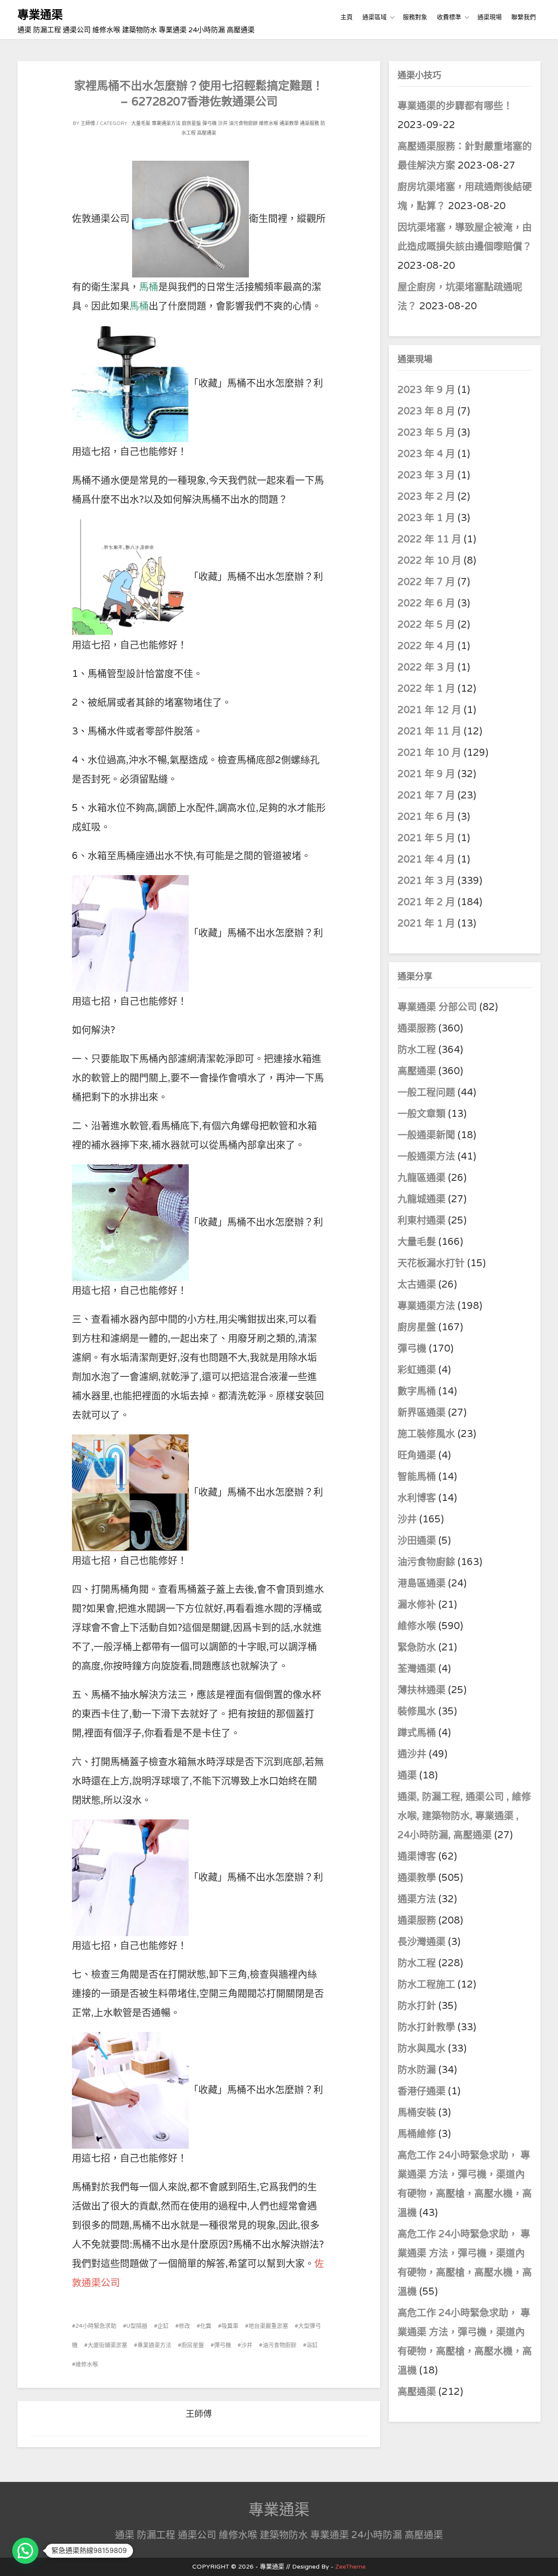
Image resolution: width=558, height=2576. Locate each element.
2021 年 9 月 (426, 774)
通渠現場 (490, 17)
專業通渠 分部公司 (437, 1007)
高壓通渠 (207, 133)
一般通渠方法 (426, 1156)
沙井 (223, 123)
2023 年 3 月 (426, 475)
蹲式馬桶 (417, 1733)
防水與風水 (422, 2049)
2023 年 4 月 (426, 454)
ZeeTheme (350, 2567)
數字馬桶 (417, 1391)
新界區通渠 (422, 1413)
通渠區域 (374, 17)
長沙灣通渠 (422, 1942)
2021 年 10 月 (429, 753)
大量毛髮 (141, 123)
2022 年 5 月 (426, 625)
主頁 (347, 17)
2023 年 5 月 (426, 433)
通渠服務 (310, 123)
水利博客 (417, 1498)
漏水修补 (417, 1605)
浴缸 (312, 2345)
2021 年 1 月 (426, 923)
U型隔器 (137, 2326)
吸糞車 (230, 2326)
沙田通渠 (417, 1541)
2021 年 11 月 (429, 731)
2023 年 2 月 (426, 497)
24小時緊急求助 (96, 2326)
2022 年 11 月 (429, 539)
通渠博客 (417, 1856)
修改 (184, 2326)
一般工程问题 (426, 1092)
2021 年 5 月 (426, 838)
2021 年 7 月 (426, 795)
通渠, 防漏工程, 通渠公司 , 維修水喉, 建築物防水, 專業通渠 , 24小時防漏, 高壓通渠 (464, 1816)
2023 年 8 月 (426, 411)
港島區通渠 (422, 1583)
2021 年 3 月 (426, 881)
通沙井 (412, 1754)
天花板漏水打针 (431, 1263)
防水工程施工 (426, 1984)
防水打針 (417, 2006)
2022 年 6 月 (426, 603)
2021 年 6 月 (426, 817)
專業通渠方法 (166, 123)
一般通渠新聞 (426, 1135)
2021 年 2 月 (426, 902)
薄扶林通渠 (422, 1690)
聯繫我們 (524, 17)
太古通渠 (417, 1285)
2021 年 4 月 (426, 859)
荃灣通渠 (417, 1669)
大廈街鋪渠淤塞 (107, 2345)
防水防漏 (417, 2070)
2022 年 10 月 (429, 561)
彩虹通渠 (417, 1370)
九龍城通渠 (422, 1199)
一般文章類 (422, 1114)
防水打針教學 (426, 2027)
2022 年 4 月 (426, 646)
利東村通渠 (422, 1220)
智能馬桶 (417, 1477)
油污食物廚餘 (243, 123)
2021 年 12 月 (429, 710)
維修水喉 (269, 123)
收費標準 (449, 17)
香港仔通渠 (422, 2091)
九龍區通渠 (422, 1178)
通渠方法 (417, 1899)
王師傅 (88, 123)
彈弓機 (209, 123)
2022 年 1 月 (426, 689)
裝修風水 (417, 1711)
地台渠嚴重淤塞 (268, 2326)
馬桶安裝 (417, 2113)
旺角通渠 (417, 1455)
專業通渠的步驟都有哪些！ (455, 106)
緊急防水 (417, 1647)
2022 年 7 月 (426, 582)
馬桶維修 (417, 2134)
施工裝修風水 (426, 1434)
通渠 (407, 1775)
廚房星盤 (191, 123)
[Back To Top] (543, 2560)
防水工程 (418, 1050)
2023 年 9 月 (426, 390)
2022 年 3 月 (426, 667)
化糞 (206, 2326)
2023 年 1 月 (426, 518)
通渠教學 (289, 123)
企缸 (163, 2326)
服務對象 (415, 17)
